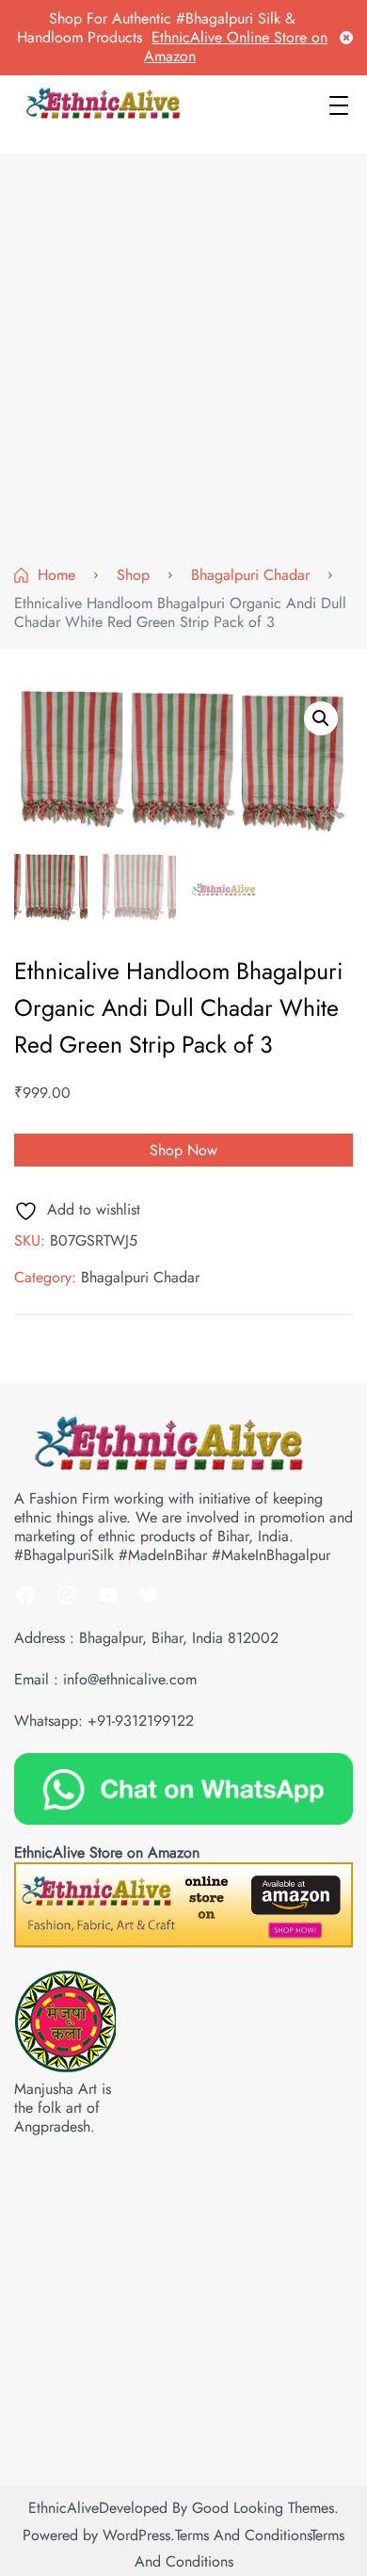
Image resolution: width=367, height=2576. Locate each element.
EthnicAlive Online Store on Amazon (236, 47)
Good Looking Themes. (265, 2508)
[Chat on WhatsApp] (183, 1787)
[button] (321, 718)
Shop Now (183, 1150)
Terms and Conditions (243, 2535)
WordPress (136, 2535)
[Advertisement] (183, 363)
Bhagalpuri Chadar (140, 1277)
